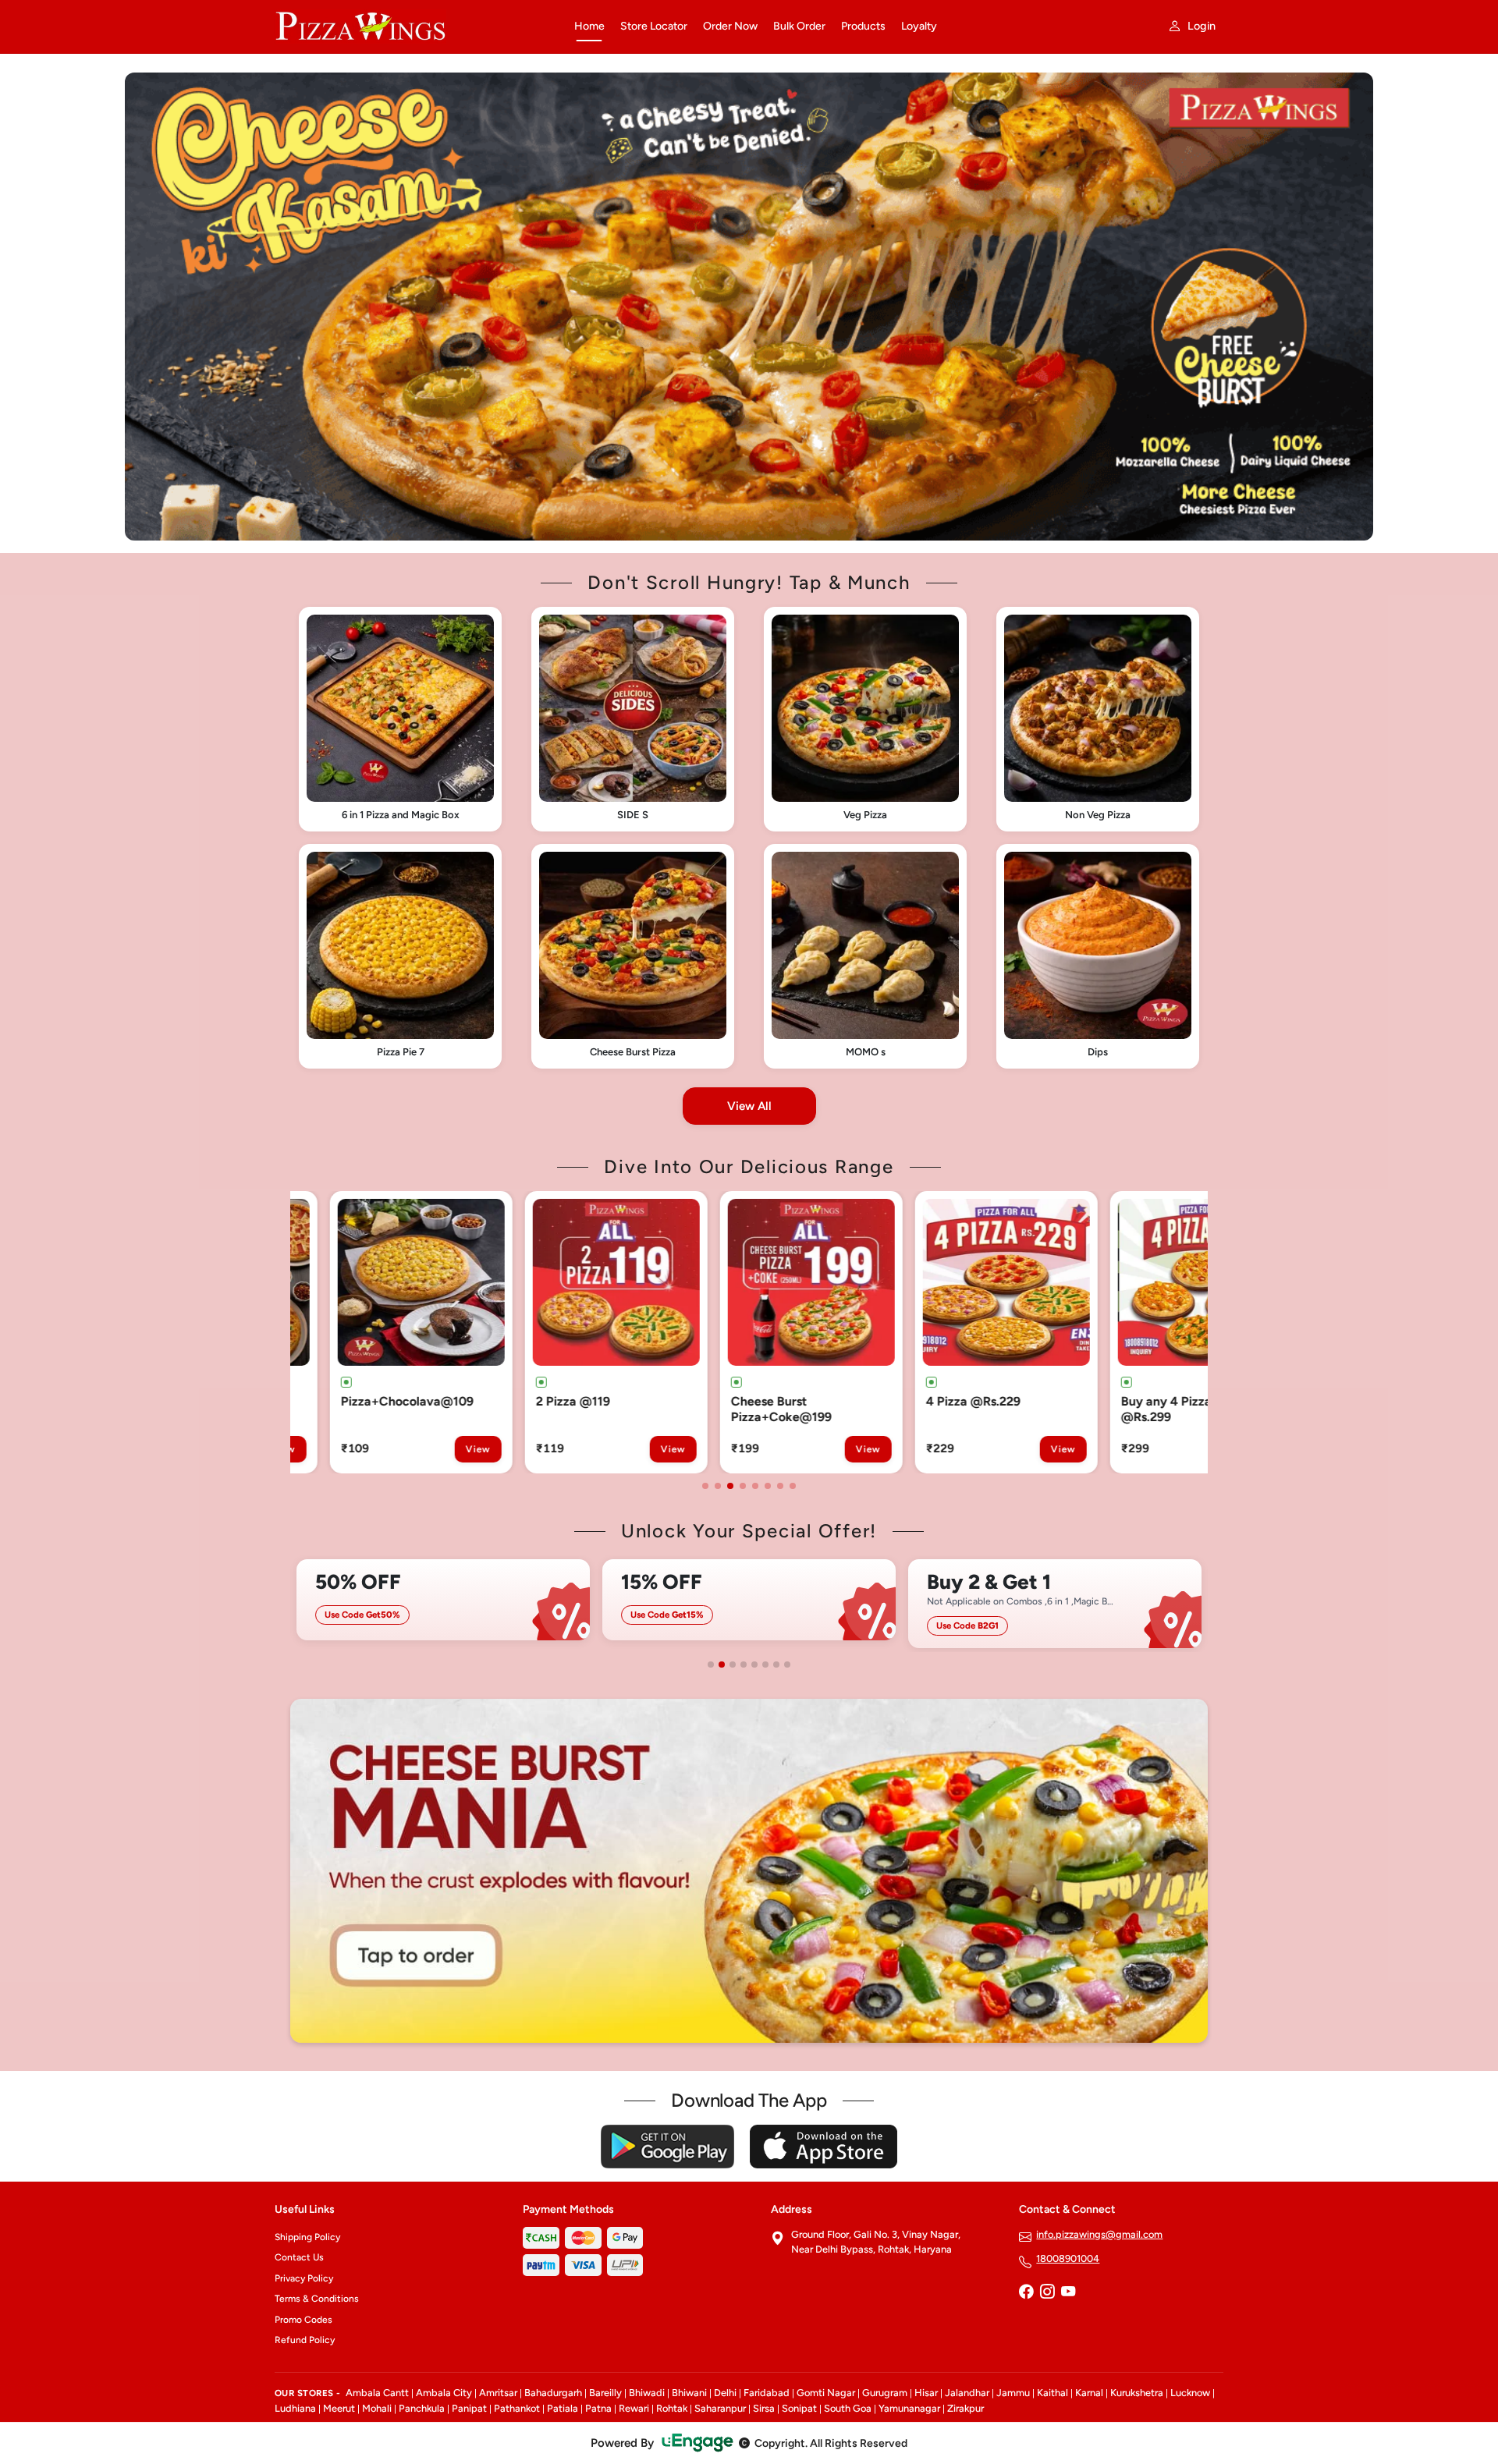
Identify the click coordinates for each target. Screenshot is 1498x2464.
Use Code (459, 1615)
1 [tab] (705, 1486)
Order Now (730, 26)
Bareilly (605, 2393)
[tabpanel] (394, 1332)
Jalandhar (967, 2393)
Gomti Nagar (826, 2393)
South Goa (848, 2408)
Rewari (634, 2408)
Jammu (1013, 2393)
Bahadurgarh (553, 2393)
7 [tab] (780, 1486)
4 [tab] (743, 1486)
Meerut (339, 2408)
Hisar (926, 2393)
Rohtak (672, 2408)
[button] (400, 719)
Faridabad (767, 2393)
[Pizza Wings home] (415, 27)
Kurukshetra (1137, 2393)
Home (589, 26)
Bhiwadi (647, 2393)
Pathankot (517, 2408)
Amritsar (498, 2393)
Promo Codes (304, 2320)
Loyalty (919, 26)
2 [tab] (718, 1486)
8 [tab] (793, 1486)
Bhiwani (689, 2393)
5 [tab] (755, 1486)
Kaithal (1053, 2393)
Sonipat (799, 2408)
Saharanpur (720, 2408)
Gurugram (885, 2393)
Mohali (377, 2408)
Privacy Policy (304, 2278)
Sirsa (764, 2408)
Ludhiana (295, 2408)
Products (863, 26)
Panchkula (422, 2408)
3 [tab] (730, 1486)
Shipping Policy (307, 2237)
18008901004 (1068, 2258)
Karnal (1089, 2393)
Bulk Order (799, 26)
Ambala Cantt (377, 2393)
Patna (598, 2408)
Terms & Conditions (317, 2299)
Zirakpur (966, 2408)
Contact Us (299, 2257)
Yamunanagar (909, 2408)
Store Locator (654, 26)
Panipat (469, 2408)
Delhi (725, 2393)
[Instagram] (1047, 2293)
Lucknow (1190, 2393)
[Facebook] (1026, 2293)
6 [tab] (768, 1486)
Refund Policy (305, 2340)
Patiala (563, 2408)
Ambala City (444, 2393)
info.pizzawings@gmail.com (1099, 2234)
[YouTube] (1068, 2293)
